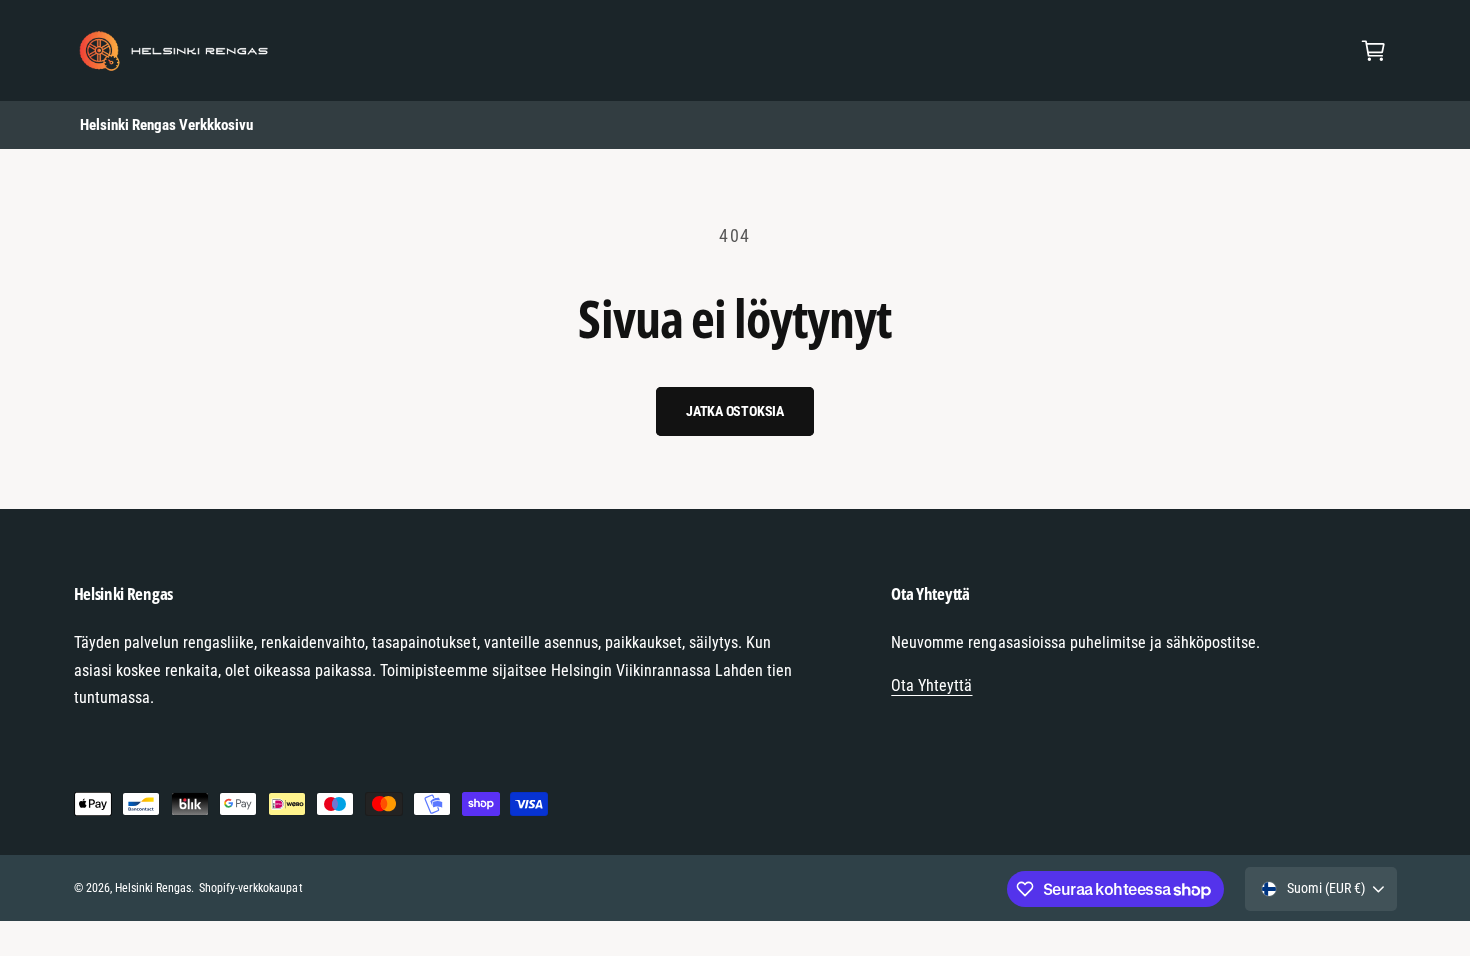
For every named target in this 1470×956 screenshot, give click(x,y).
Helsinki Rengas (153, 888)
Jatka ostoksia (735, 411)
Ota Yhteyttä (931, 685)
